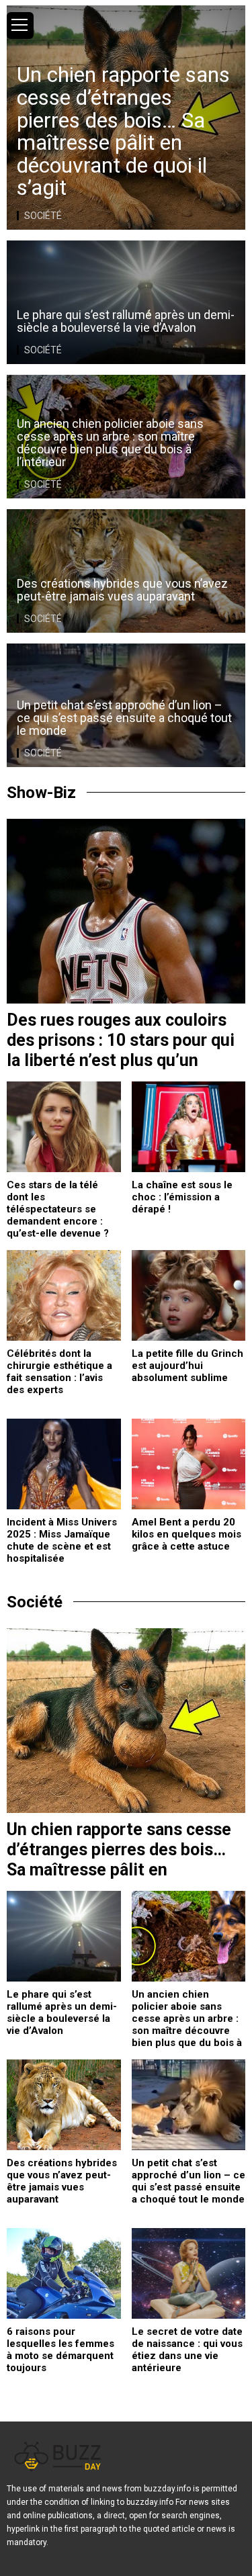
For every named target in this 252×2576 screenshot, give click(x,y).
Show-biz (41, 793)
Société (43, 216)
